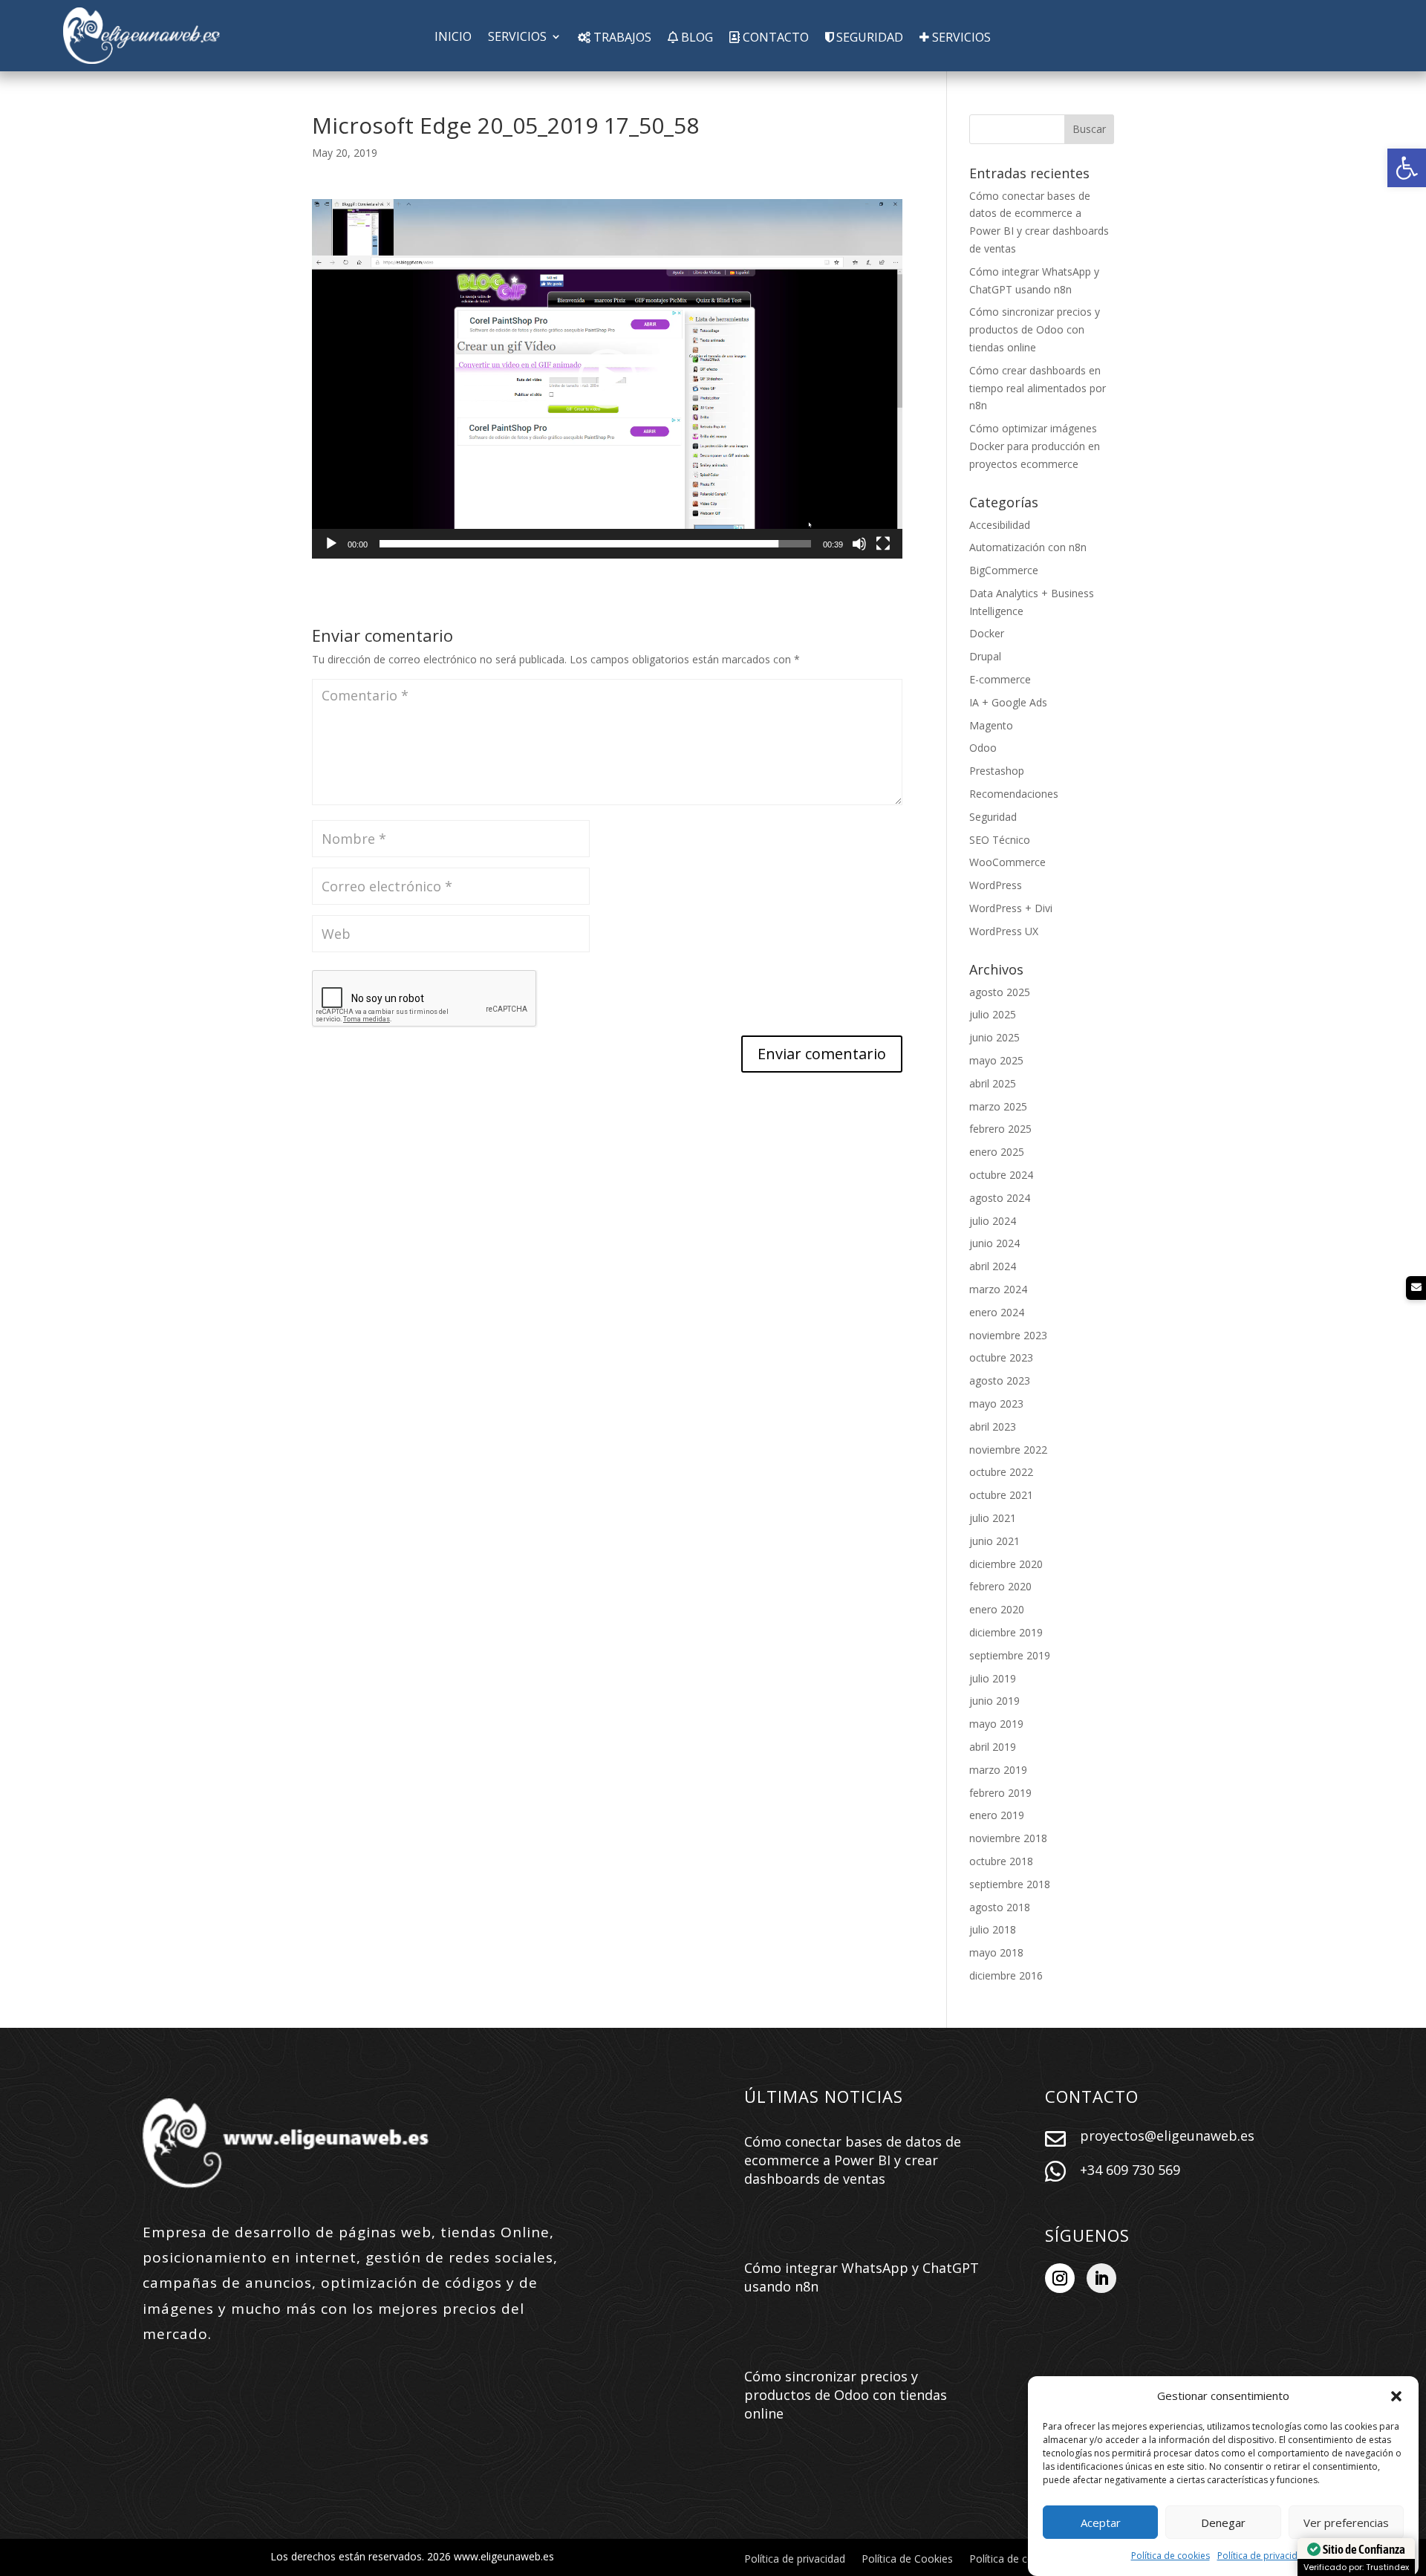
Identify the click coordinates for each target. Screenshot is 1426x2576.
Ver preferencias (1346, 2523)
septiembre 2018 (1010, 1884)
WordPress (996, 885)
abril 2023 (993, 1427)
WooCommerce (1007, 862)
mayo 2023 (996, 1404)
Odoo (983, 748)
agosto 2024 (1000, 1198)
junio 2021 (994, 1541)
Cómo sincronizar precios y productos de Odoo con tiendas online (1035, 329)
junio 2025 (994, 1037)
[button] (1407, 168)
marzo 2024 (998, 1289)
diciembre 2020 (1006, 1564)
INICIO (453, 38)
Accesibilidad (1000, 525)
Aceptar (1101, 2523)
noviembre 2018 (1008, 1838)
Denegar (1223, 2523)
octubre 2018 (1001, 1861)
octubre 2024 (1001, 1175)
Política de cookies (1171, 2556)
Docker (987, 633)
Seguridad (993, 817)
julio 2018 (993, 1929)
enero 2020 (997, 1609)
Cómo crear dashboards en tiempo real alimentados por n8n (1038, 388)
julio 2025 (993, 1014)
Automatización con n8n (1028, 547)
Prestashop (997, 771)
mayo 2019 (996, 1724)
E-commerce (1000, 679)
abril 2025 (993, 1083)
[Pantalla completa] (883, 544)
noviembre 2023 (1008, 1335)
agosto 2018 (1000, 1907)
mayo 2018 (996, 1952)
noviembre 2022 (1008, 1450)
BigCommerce (1004, 570)
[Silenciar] (859, 544)
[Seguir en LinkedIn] (1101, 2278)
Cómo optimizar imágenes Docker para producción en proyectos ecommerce (1035, 446)
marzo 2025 (998, 1106)
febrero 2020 (1000, 1586)
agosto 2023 (1000, 1380)
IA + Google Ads (1008, 702)
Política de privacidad (1263, 2556)
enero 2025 (997, 1152)
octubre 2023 (1001, 1357)
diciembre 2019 (1006, 1632)
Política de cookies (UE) (1026, 2560)
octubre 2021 (1001, 1495)
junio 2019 (994, 1701)
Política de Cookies (907, 2560)
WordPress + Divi (1011, 908)
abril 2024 (993, 1266)
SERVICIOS (517, 38)
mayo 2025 (996, 1060)
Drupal (985, 656)
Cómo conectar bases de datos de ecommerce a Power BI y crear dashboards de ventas (853, 2160)
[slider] (595, 544)
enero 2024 (997, 1312)
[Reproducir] (331, 544)
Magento (991, 725)
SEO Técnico (1000, 840)
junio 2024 (994, 1243)
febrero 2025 (1000, 1129)
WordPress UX (1004, 931)
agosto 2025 (1000, 992)
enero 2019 (997, 1815)
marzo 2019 (998, 1770)
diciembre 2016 (1006, 1975)
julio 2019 (993, 1678)
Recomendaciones (1014, 794)
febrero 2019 (1000, 1793)
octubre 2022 (1001, 1472)
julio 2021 (993, 1518)
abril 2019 (993, 1747)
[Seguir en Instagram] (1060, 2278)
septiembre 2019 (1010, 1655)
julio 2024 (993, 1221)
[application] (607, 379)
